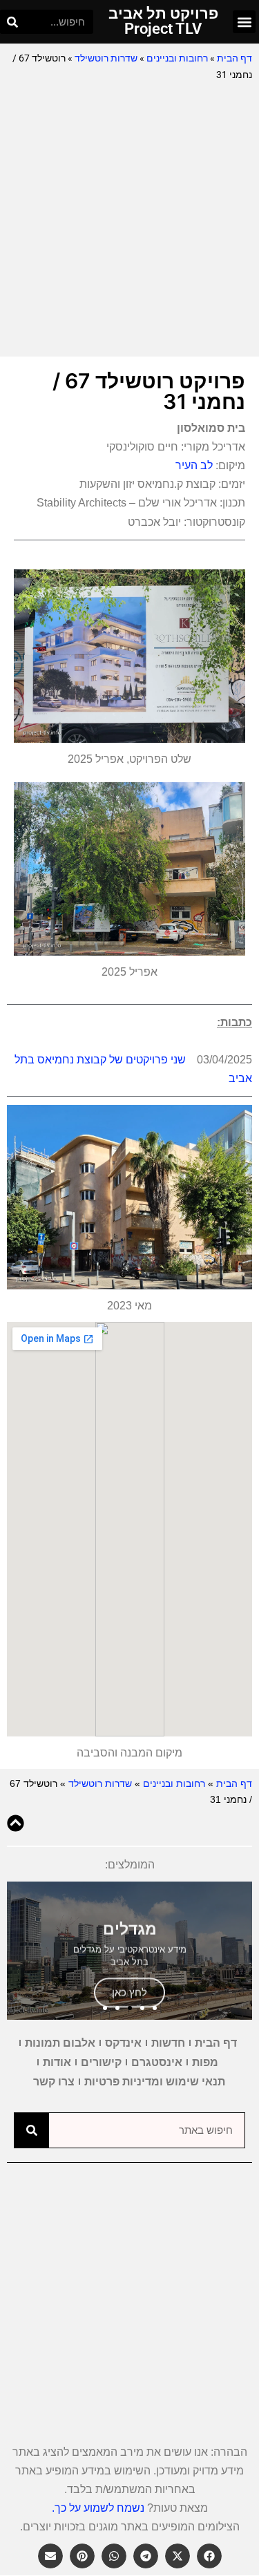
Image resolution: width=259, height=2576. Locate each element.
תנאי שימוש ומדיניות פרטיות (155, 2082)
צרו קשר (54, 2082)
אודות (57, 2062)
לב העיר (194, 465)
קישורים (101, 2062)
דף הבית (234, 58)
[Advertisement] (129, 220)
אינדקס (123, 2043)
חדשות (168, 2043)
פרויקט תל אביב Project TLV (163, 21)
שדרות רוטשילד (106, 58)
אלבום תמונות (60, 2043)
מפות (205, 2062)
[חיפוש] (12, 22)
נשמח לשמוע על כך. (98, 2508)
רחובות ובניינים (177, 58)
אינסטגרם (157, 2062)
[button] (244, 22)
